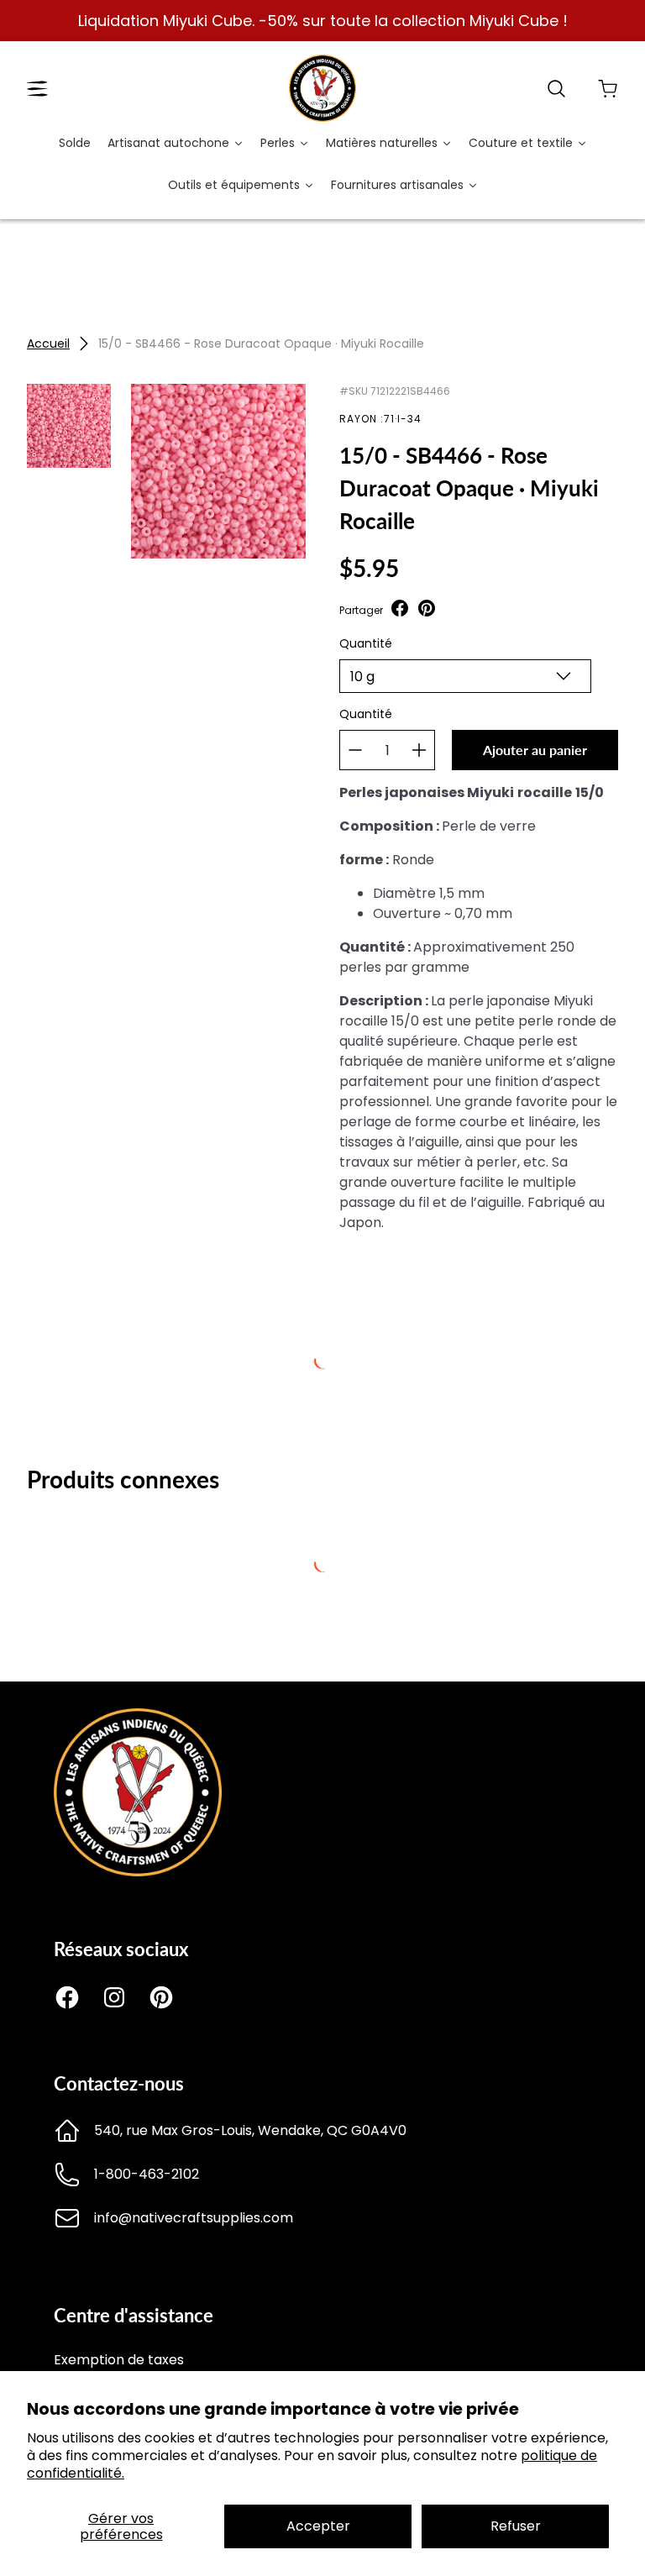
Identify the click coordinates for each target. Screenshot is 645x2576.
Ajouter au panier (535, 750)
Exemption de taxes (119, 2360)
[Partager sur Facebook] (400, 610)
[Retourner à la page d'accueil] (138, 1872)
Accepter (318, 2526)
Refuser (516, 2526)
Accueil (48, 344)
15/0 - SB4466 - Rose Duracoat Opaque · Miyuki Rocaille (261, 344)
